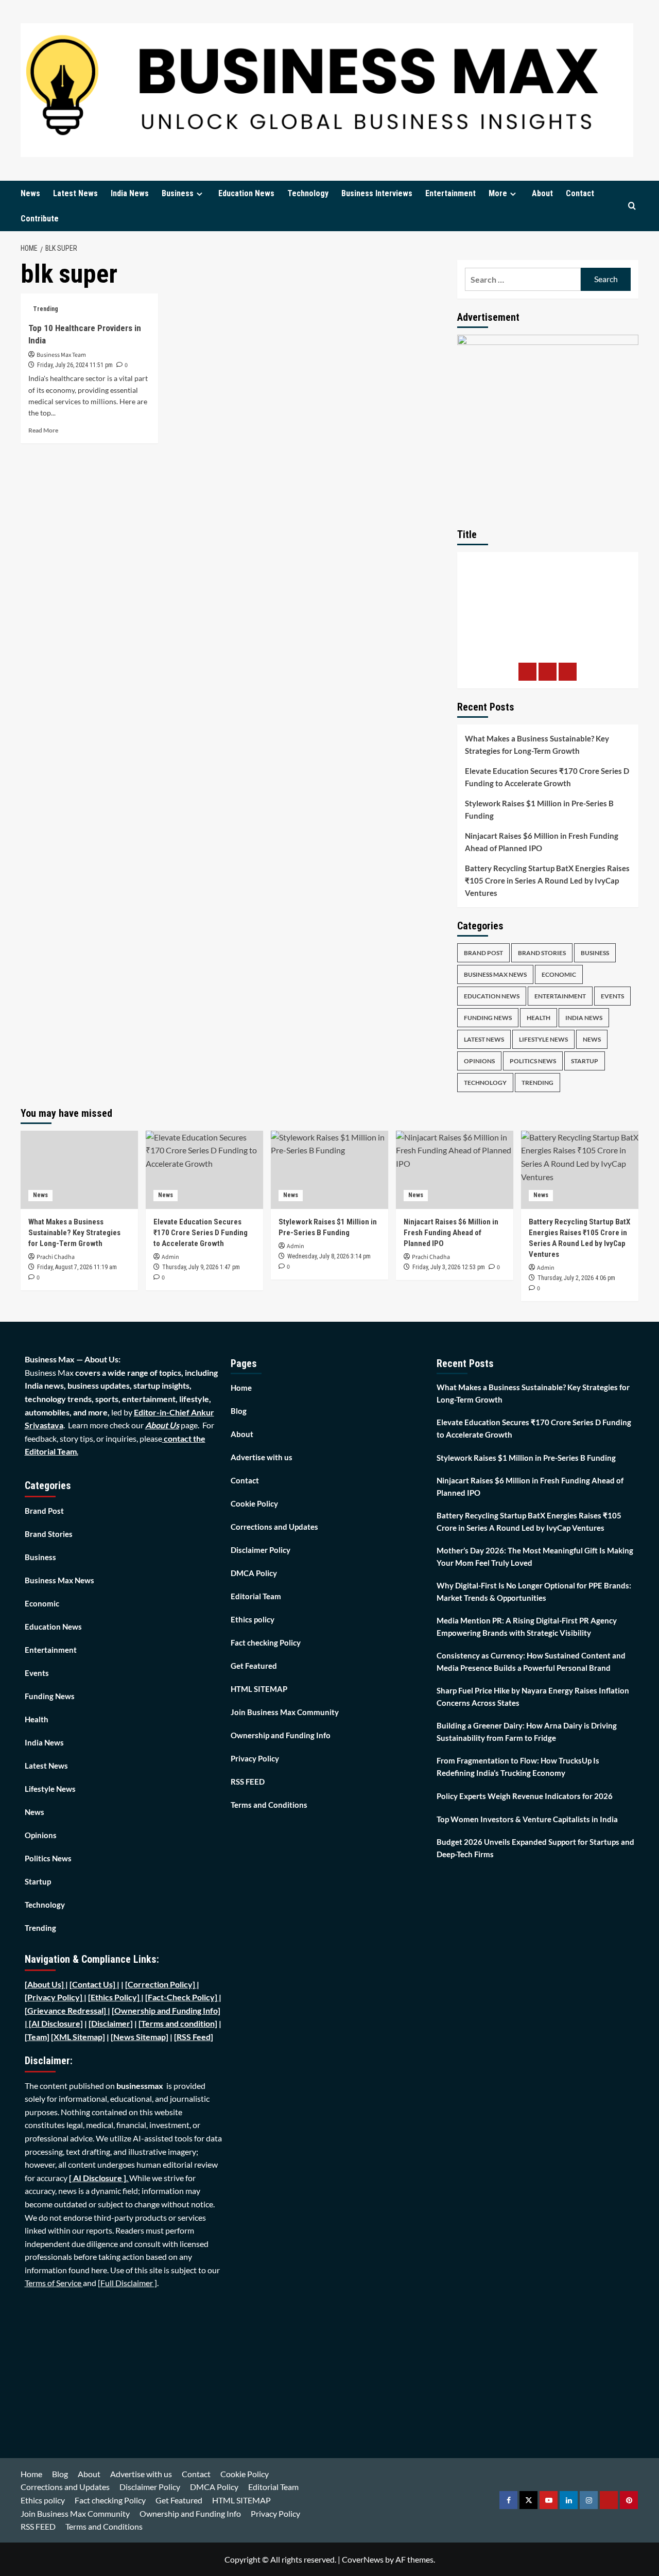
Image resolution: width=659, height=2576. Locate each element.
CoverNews (363, 2559)
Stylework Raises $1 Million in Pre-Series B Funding (539, 809)
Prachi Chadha (56, 1257)
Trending (46, 309)
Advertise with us (262, 1457)
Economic (559, 974)
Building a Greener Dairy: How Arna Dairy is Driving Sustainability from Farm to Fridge (527, 1732)
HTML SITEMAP (259, 1689)
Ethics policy (253, 1619)
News (30, 193)
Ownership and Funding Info (281, 1735)
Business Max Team (61, 355)
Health (539, 1018)
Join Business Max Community (285, 1712)
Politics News (533, 1061)
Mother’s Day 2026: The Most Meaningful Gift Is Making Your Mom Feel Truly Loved (535, 1557)
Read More (43, 430)
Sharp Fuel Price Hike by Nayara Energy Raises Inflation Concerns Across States (533, 1697)
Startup (585, 1061)
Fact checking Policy (266, 1643)
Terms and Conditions (269, 1805)
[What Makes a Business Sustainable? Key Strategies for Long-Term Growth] (79, 1170)
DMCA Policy (254, 1573)
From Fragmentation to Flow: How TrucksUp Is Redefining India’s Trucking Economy (518, 1767)
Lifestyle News (543, 1039)
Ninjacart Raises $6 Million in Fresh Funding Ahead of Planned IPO (542, 842)
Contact (580, 193)
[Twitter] (548, 672)
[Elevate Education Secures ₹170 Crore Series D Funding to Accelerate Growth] (204, 1170)
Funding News (488, 1018)
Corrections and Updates (274, 1527)
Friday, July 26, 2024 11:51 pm (75, 365)
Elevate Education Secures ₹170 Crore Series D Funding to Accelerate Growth (547, 777)
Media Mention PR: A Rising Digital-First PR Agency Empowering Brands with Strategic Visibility (527, 1627)
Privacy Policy (255, 1758)
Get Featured (254, 1666)
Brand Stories (542, 953)
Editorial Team (256, 1596)
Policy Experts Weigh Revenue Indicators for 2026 (525, 1796)
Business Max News (495, 974)
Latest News (75, 193)
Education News (246, 193)
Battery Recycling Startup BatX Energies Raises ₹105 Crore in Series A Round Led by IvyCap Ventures (547, 880)
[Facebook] (527, 672)
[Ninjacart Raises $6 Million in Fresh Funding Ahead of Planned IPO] (455, 1170)
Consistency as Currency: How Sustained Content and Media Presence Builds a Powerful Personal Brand (531, 1662)
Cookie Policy (254, 1503)
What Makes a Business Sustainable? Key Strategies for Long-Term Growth (537, 745)
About (542, 193)
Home (241, 1388)
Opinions (479, 1061)
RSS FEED (248, 1782)
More (498, 193)
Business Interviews (377, 193)
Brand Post (483, 953)
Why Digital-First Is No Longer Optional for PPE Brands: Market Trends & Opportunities (534, 1592)
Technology (308, 193)
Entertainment (450, 193)
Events (612, 996)
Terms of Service (54, 2283)
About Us (162, 1425)
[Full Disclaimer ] (127, 2283)
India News (130, 193)
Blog (239, 1411)
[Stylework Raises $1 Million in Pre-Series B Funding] (329, 1170)
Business (178, 193)
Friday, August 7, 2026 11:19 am (77, 1267)
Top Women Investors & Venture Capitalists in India (527, 1819)
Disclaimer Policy (261, 1550)
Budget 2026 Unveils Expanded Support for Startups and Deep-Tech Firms (535, 1848)
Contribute (40, 219)
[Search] (632, 206)
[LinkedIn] (568, 672)
